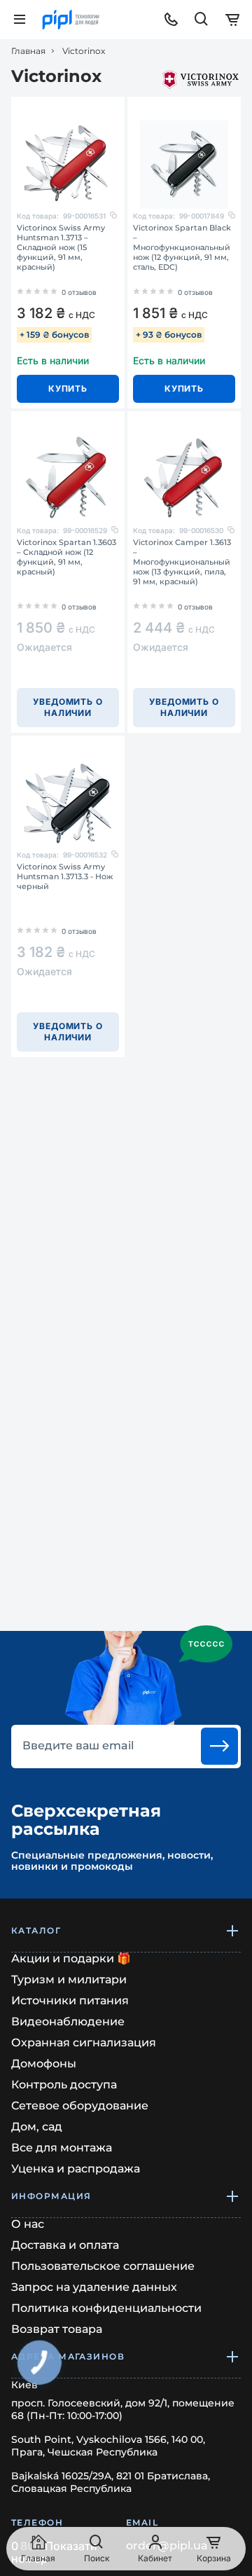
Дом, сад (37, 2127)
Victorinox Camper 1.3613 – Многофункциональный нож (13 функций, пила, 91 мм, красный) (182, 562)
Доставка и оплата (65, 2245)
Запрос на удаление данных (94, 2287)
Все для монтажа (62, 2148)
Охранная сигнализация (84, 2043)
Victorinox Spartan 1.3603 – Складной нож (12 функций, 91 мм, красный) (66, 557)
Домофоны (44, 2064)
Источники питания (70, 2000)
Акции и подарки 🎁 (71, 1958)
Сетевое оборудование (80, 2106)
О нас (28, 2224)
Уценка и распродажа (76, 2169)
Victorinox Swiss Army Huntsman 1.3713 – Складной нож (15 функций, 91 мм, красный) (61, 247)
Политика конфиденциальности (106, 2308)
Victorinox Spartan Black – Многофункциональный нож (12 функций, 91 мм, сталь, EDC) (182, 247)
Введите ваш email (78, 1746)
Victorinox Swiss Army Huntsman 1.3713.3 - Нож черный (65, 876)
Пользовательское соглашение (103, 2266)
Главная (28, 51)
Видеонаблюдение (68, 2021)
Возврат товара (57, 2329)
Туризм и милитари (69, 1979)
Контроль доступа (64, 2085)
